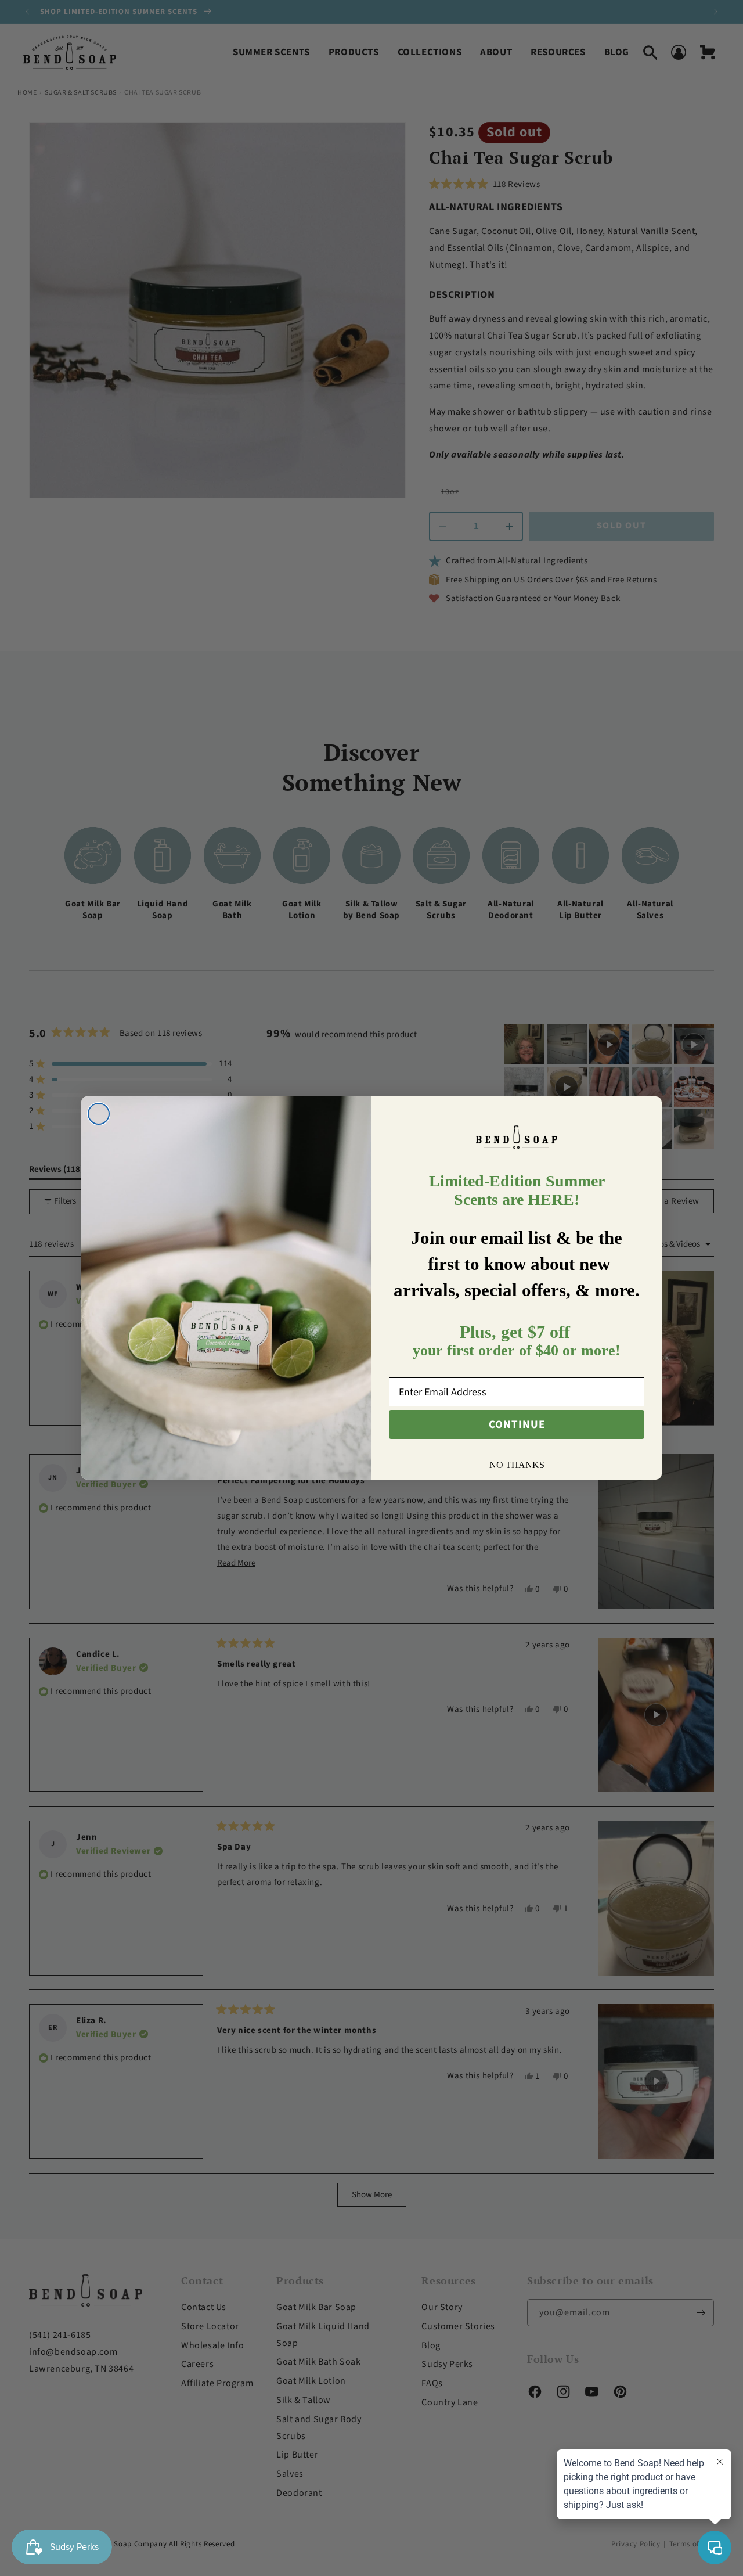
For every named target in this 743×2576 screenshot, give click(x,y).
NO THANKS (517, 1465)
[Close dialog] (99, 1114)
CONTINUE (517, 1425)
